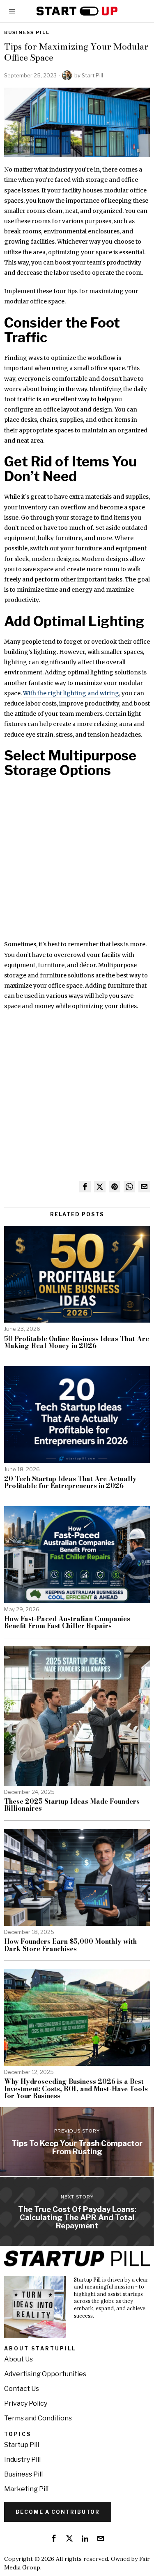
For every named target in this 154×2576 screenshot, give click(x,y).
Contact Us (22, 2389)
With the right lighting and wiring (71, 693)
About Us (18, 2359)
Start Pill (92, 75)
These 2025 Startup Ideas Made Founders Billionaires (72, 1805)
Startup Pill (22, 2445)
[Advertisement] (77, 863)
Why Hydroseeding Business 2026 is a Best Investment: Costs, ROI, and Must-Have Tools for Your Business (76, 2089)
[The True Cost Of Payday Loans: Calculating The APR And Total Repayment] (77, 2211)
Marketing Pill (26, 2489)
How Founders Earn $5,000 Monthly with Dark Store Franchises (70, 1945)
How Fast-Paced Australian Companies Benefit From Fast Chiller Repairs (67, 1623)
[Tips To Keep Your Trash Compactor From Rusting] (77, 2142)
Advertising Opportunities (45, 2374)
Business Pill (27, 32)
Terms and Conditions (38, 2418)
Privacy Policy (26, 2403)
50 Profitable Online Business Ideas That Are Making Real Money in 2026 (77, 1342)
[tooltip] (85, 1187)
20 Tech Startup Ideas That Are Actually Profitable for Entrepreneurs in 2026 (70, 1483)
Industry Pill (22, 2460)
